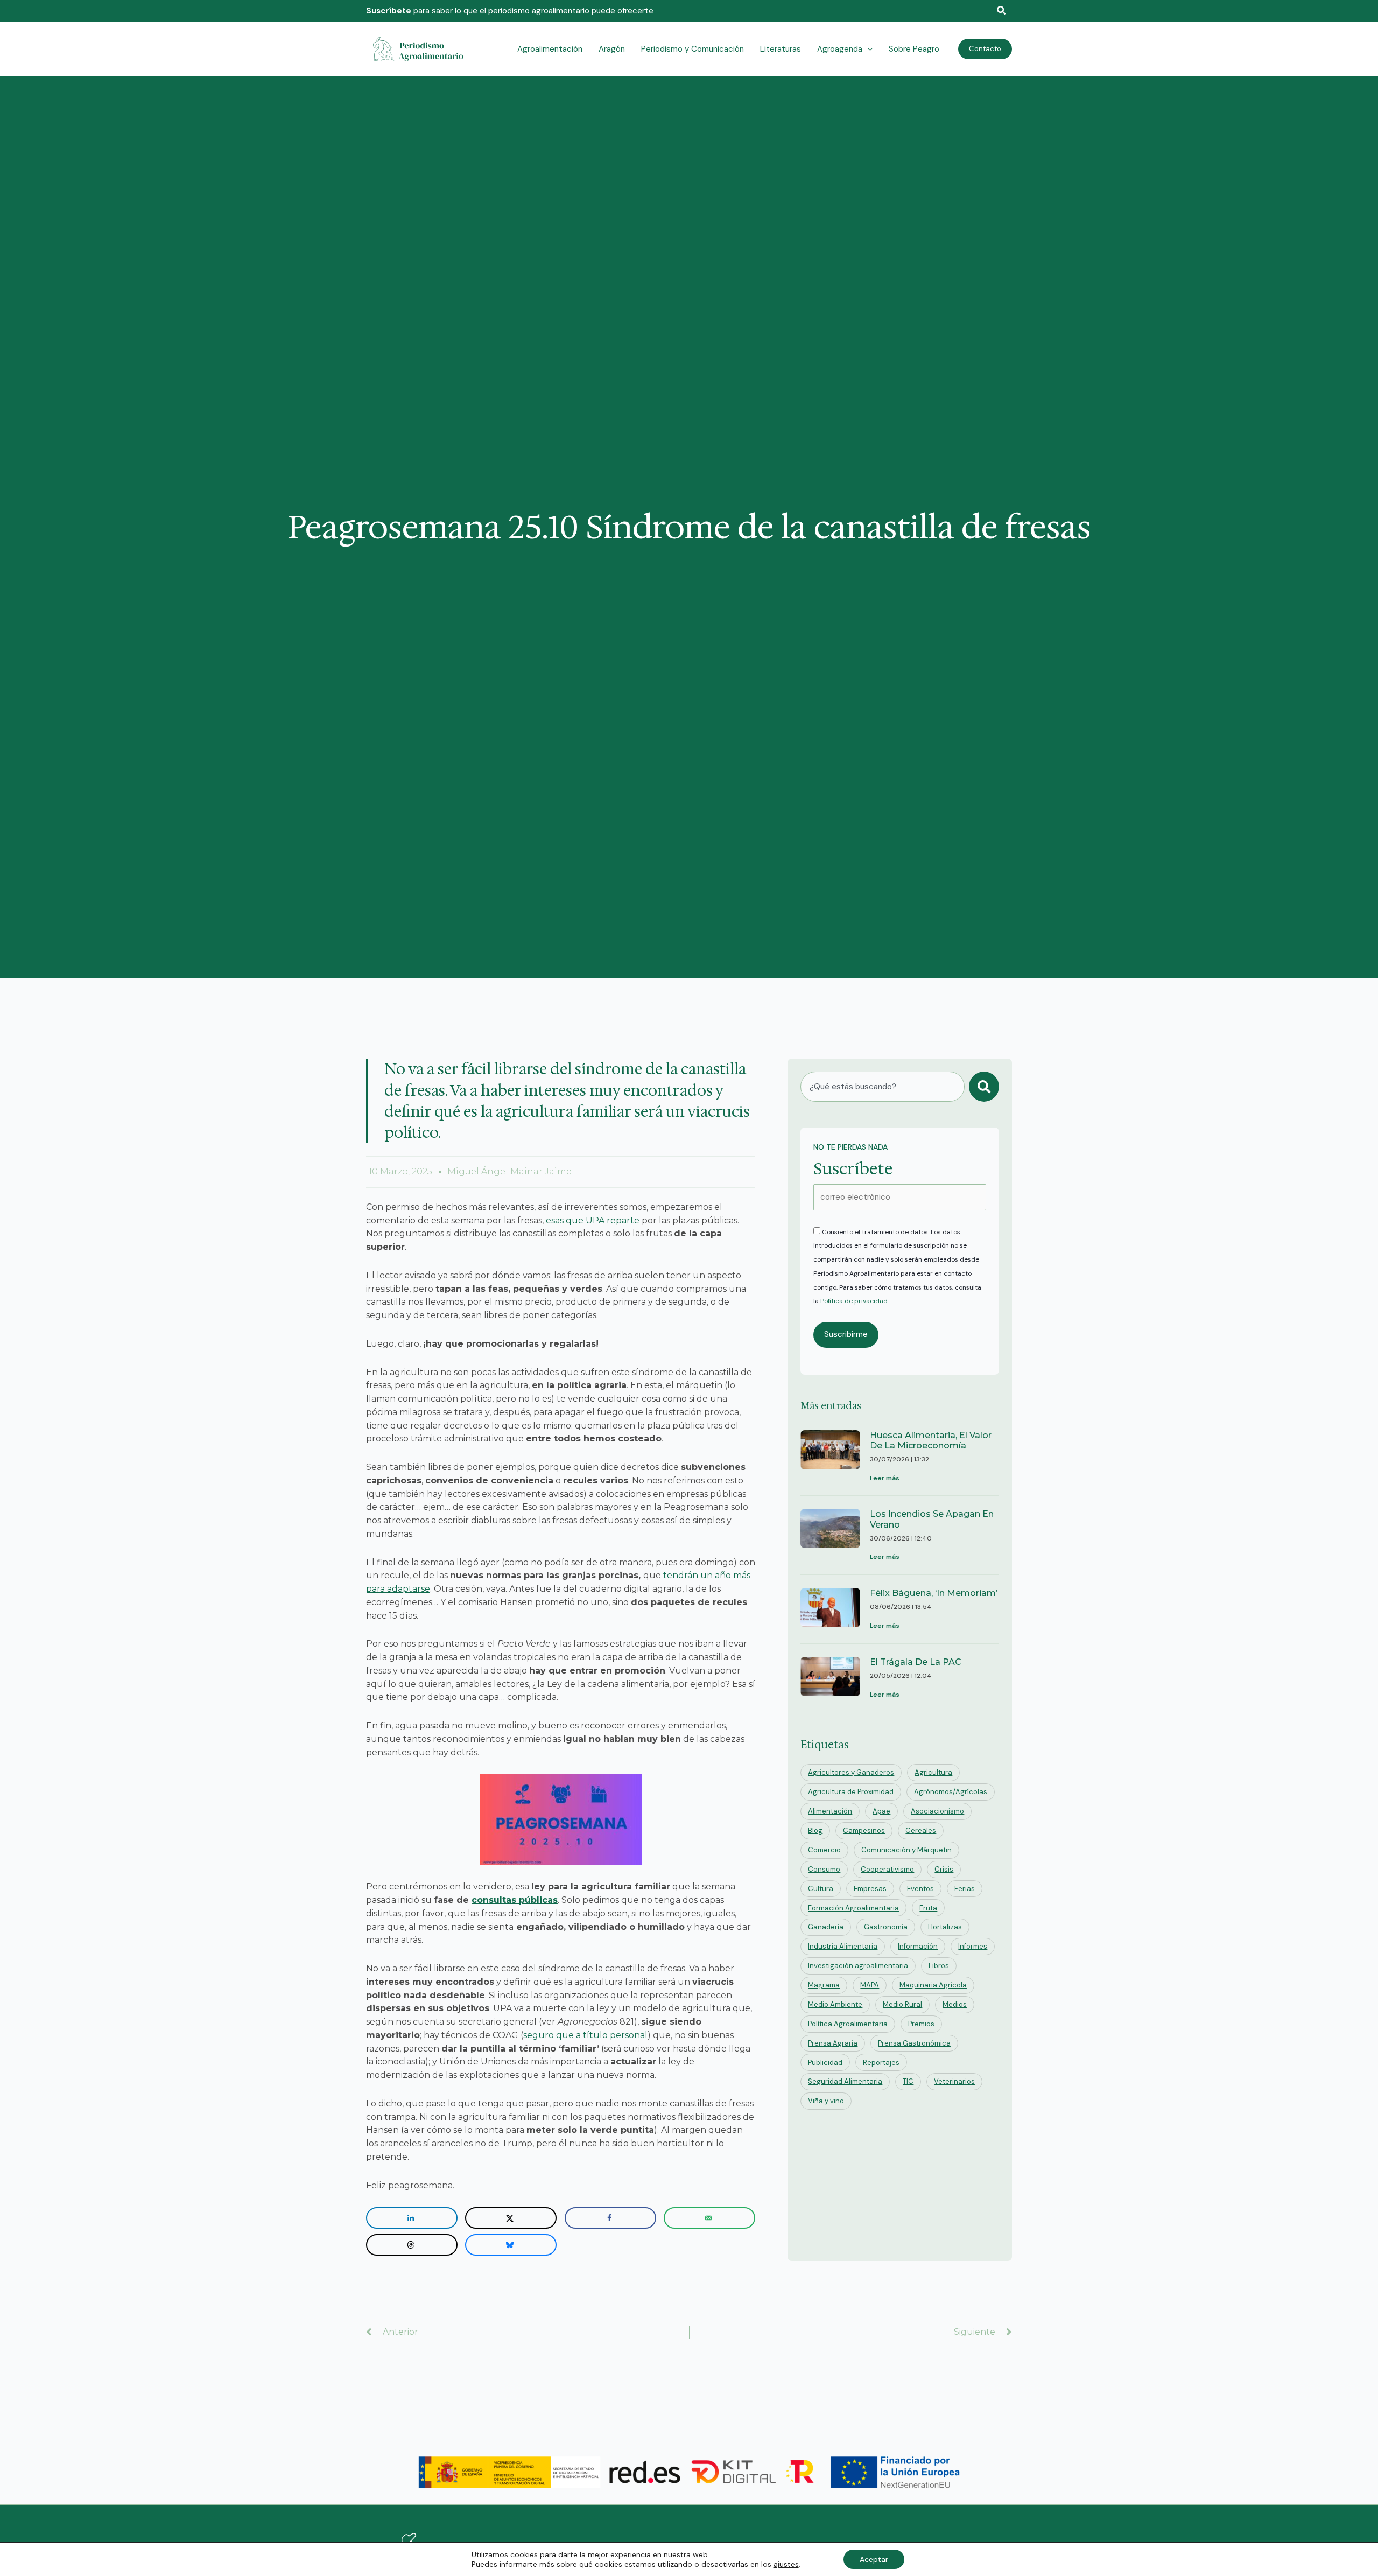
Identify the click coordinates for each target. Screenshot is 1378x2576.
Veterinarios (954, 2081)
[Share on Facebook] (610, 2218)
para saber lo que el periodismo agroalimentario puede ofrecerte (510, 11)
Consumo (824, 1869)
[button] (1002, 11)
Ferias (965, 1889)
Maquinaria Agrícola (933, 1985)
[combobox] (883, 1087)
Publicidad (825, 2063)
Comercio (824, 1850)
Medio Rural (902, 2004)
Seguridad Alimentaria (845, 2081)
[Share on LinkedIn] (412, 2218)
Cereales (921, 1830)
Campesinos (864, 1830)
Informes (973, 1946)
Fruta (928, 1908)
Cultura (821, 1889)
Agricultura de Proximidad (851, 1792)
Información (918, 1946)
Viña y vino (826, 2101)
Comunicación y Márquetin (906, 1850)
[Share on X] (511, 2218)
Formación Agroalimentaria (853, 1908)
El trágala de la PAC (916, 1662)
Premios (921, 2024)
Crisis (944, 1869)
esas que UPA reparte (593, 1220)
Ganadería (826, 1927)
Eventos (920, 1889)
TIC (908, 2081)
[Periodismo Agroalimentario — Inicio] (420, 48)
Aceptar (874, 2559)
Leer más (885, 1478)
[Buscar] (984, 1087)
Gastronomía (886, 1927)
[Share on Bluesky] (511, 2245)
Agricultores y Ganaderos (851, 1772)
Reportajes (881, 2063)
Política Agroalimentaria (848, 2024)
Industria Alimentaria (843, 1946)
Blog (815, 1830)
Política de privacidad (854, 1301)
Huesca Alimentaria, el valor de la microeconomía (931, 1440)
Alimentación (830, 1811)
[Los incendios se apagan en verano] (830, 1536)
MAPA (870, 1985)
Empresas (870, 1889)
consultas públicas (515, 1900)
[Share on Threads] (412, 2245)
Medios (955, 2004)
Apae (881, 1811)
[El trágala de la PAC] (830, 1679)
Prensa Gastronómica (914, 2043)
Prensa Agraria (833, 2043)
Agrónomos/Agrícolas (951, 1792)
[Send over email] (709, 2218)
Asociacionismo (937, 1811)
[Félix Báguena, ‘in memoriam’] (830, 1610)
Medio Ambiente (835, 2004)
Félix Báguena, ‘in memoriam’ (934, 1593)
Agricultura (933, 1772)
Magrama (824, 1985)
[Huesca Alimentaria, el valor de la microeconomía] (830, 1458)
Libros (939, 1966)
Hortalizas (945, 1927)
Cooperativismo (887, 1869)
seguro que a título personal (585, 2035)
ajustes (786, 2564)
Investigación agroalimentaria (858, 1966)
